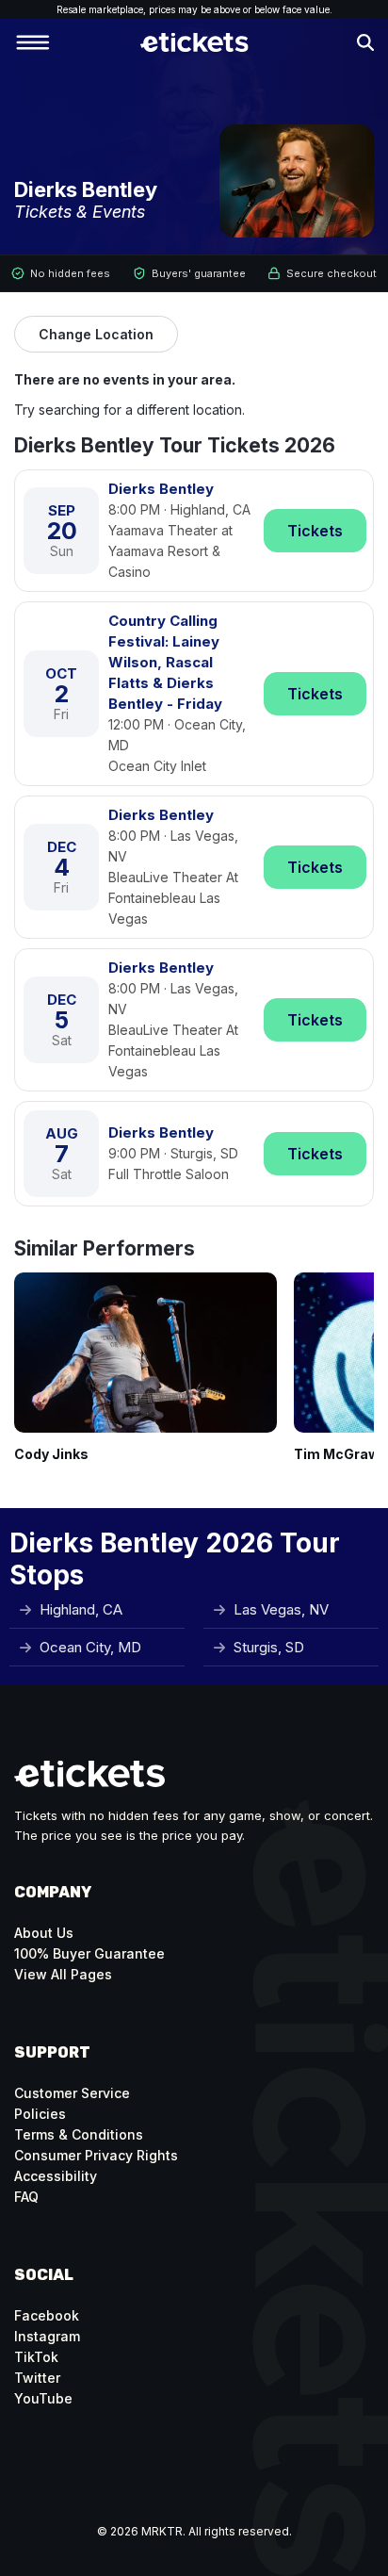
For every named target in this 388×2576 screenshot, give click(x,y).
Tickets (315, 531)
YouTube (43, 2398)
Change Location (96, 334)
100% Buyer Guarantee (89, 1953)
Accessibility (56, 2176)
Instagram (47, 2336)
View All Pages (63, 1974)
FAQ (26, 2197)
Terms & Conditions (79, 2134)
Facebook (47, 2315)
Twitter (37, 2378)
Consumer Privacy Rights (96, 2155)
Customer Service (72, 2093)
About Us (44, 1933)
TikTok (36, 2357)
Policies (40, 2114)
